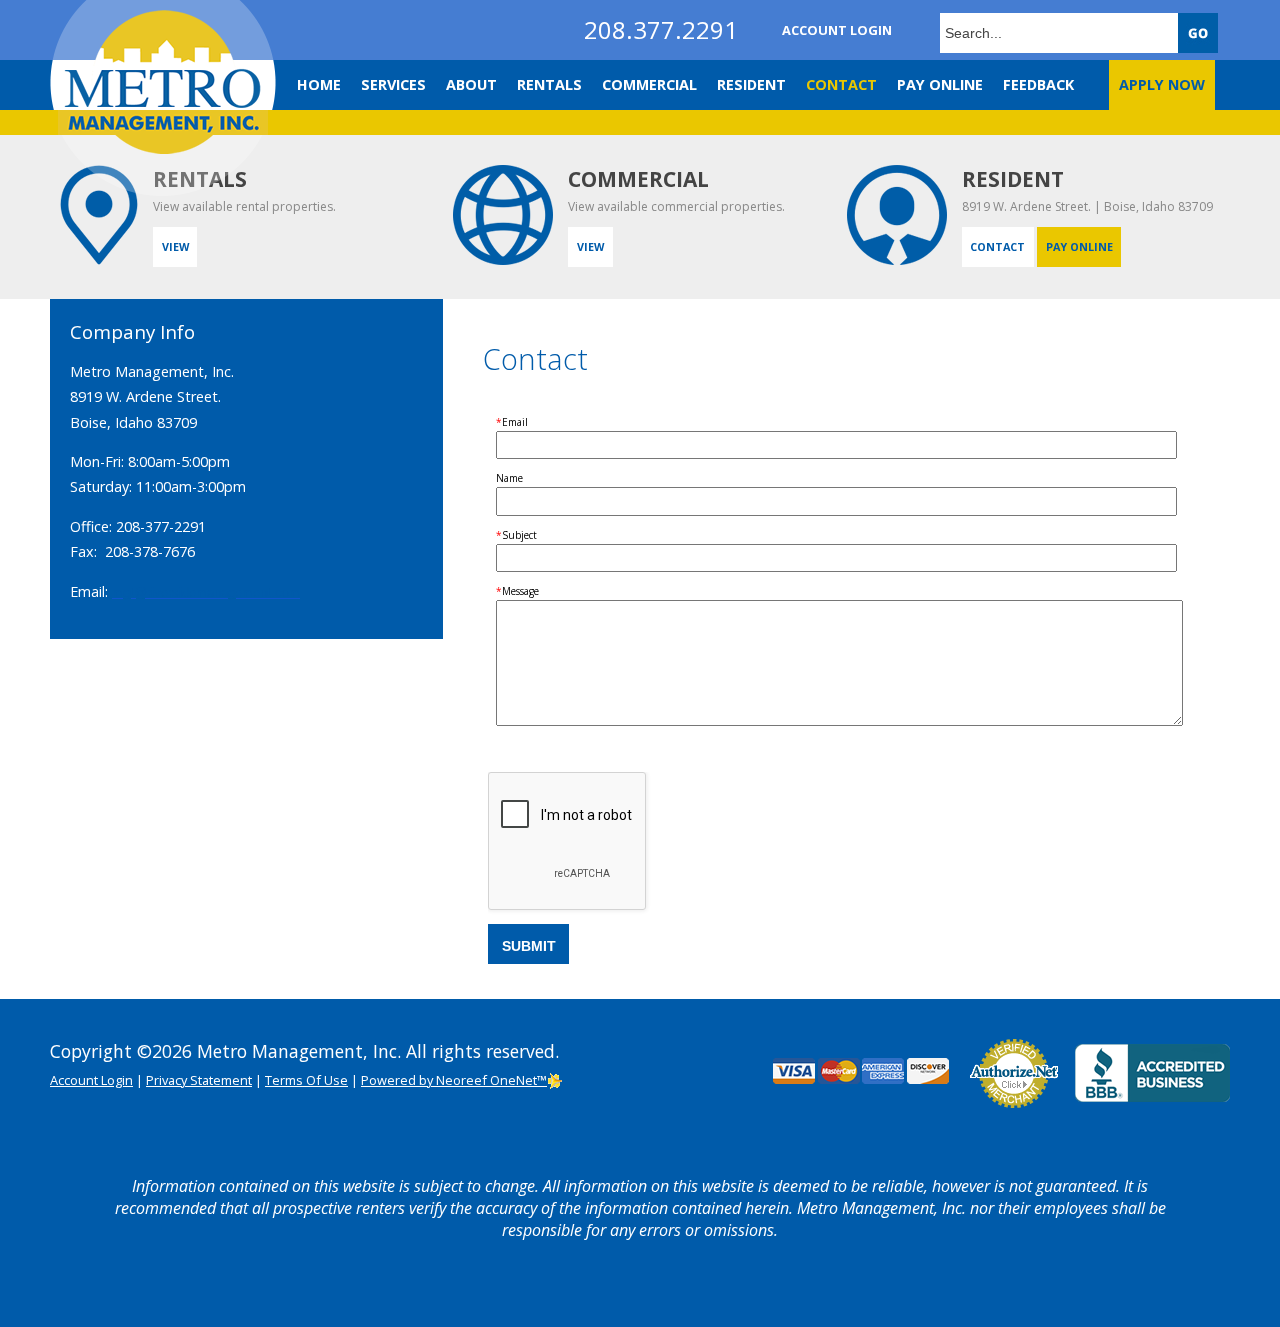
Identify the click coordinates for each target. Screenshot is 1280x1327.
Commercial (649, 84)
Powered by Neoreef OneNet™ (454, 1080)
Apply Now (1162, 84)
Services (393, 84)
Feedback (1038, 84)
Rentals (549, 84)
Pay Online (940, 84)
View (175, 246)
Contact (841, 84)
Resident (751, 84)
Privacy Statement (199, 1080)
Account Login (837, 30)
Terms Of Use (306, 1080)
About (471, 84)
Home (319, 84)
